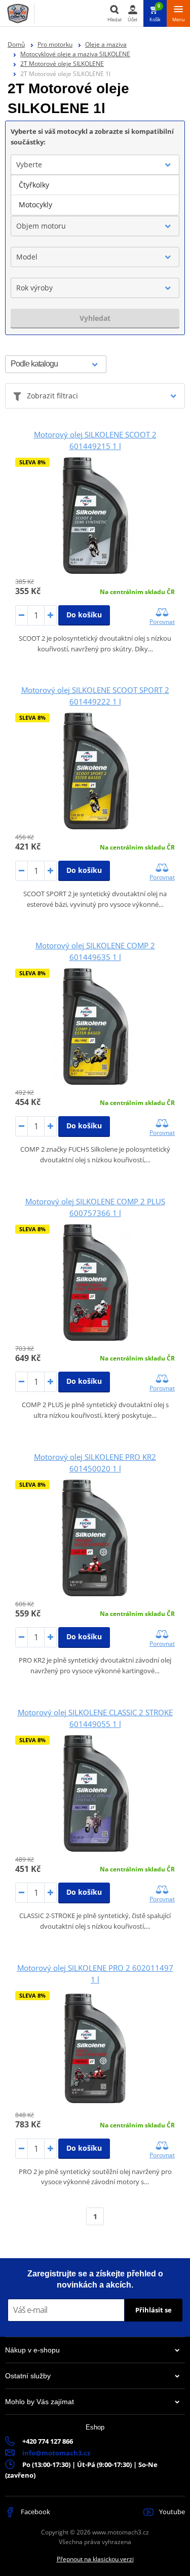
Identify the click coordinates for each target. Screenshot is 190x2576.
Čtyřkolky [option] (34, 185)
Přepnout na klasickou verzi (95, 2559)
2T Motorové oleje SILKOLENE (62, 64)
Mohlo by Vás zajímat (40, 2402)
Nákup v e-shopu (32, 2350)
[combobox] (95, 165)
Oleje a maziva (106, 44)
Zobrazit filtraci (52, 396)
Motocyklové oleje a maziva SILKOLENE (75, 54)
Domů (16, 44)
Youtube (171, 2512)
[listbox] (95, 195)
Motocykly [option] (35, 205)
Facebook (35, 2512)
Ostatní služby (28, 2376)
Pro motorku (55, 44)
